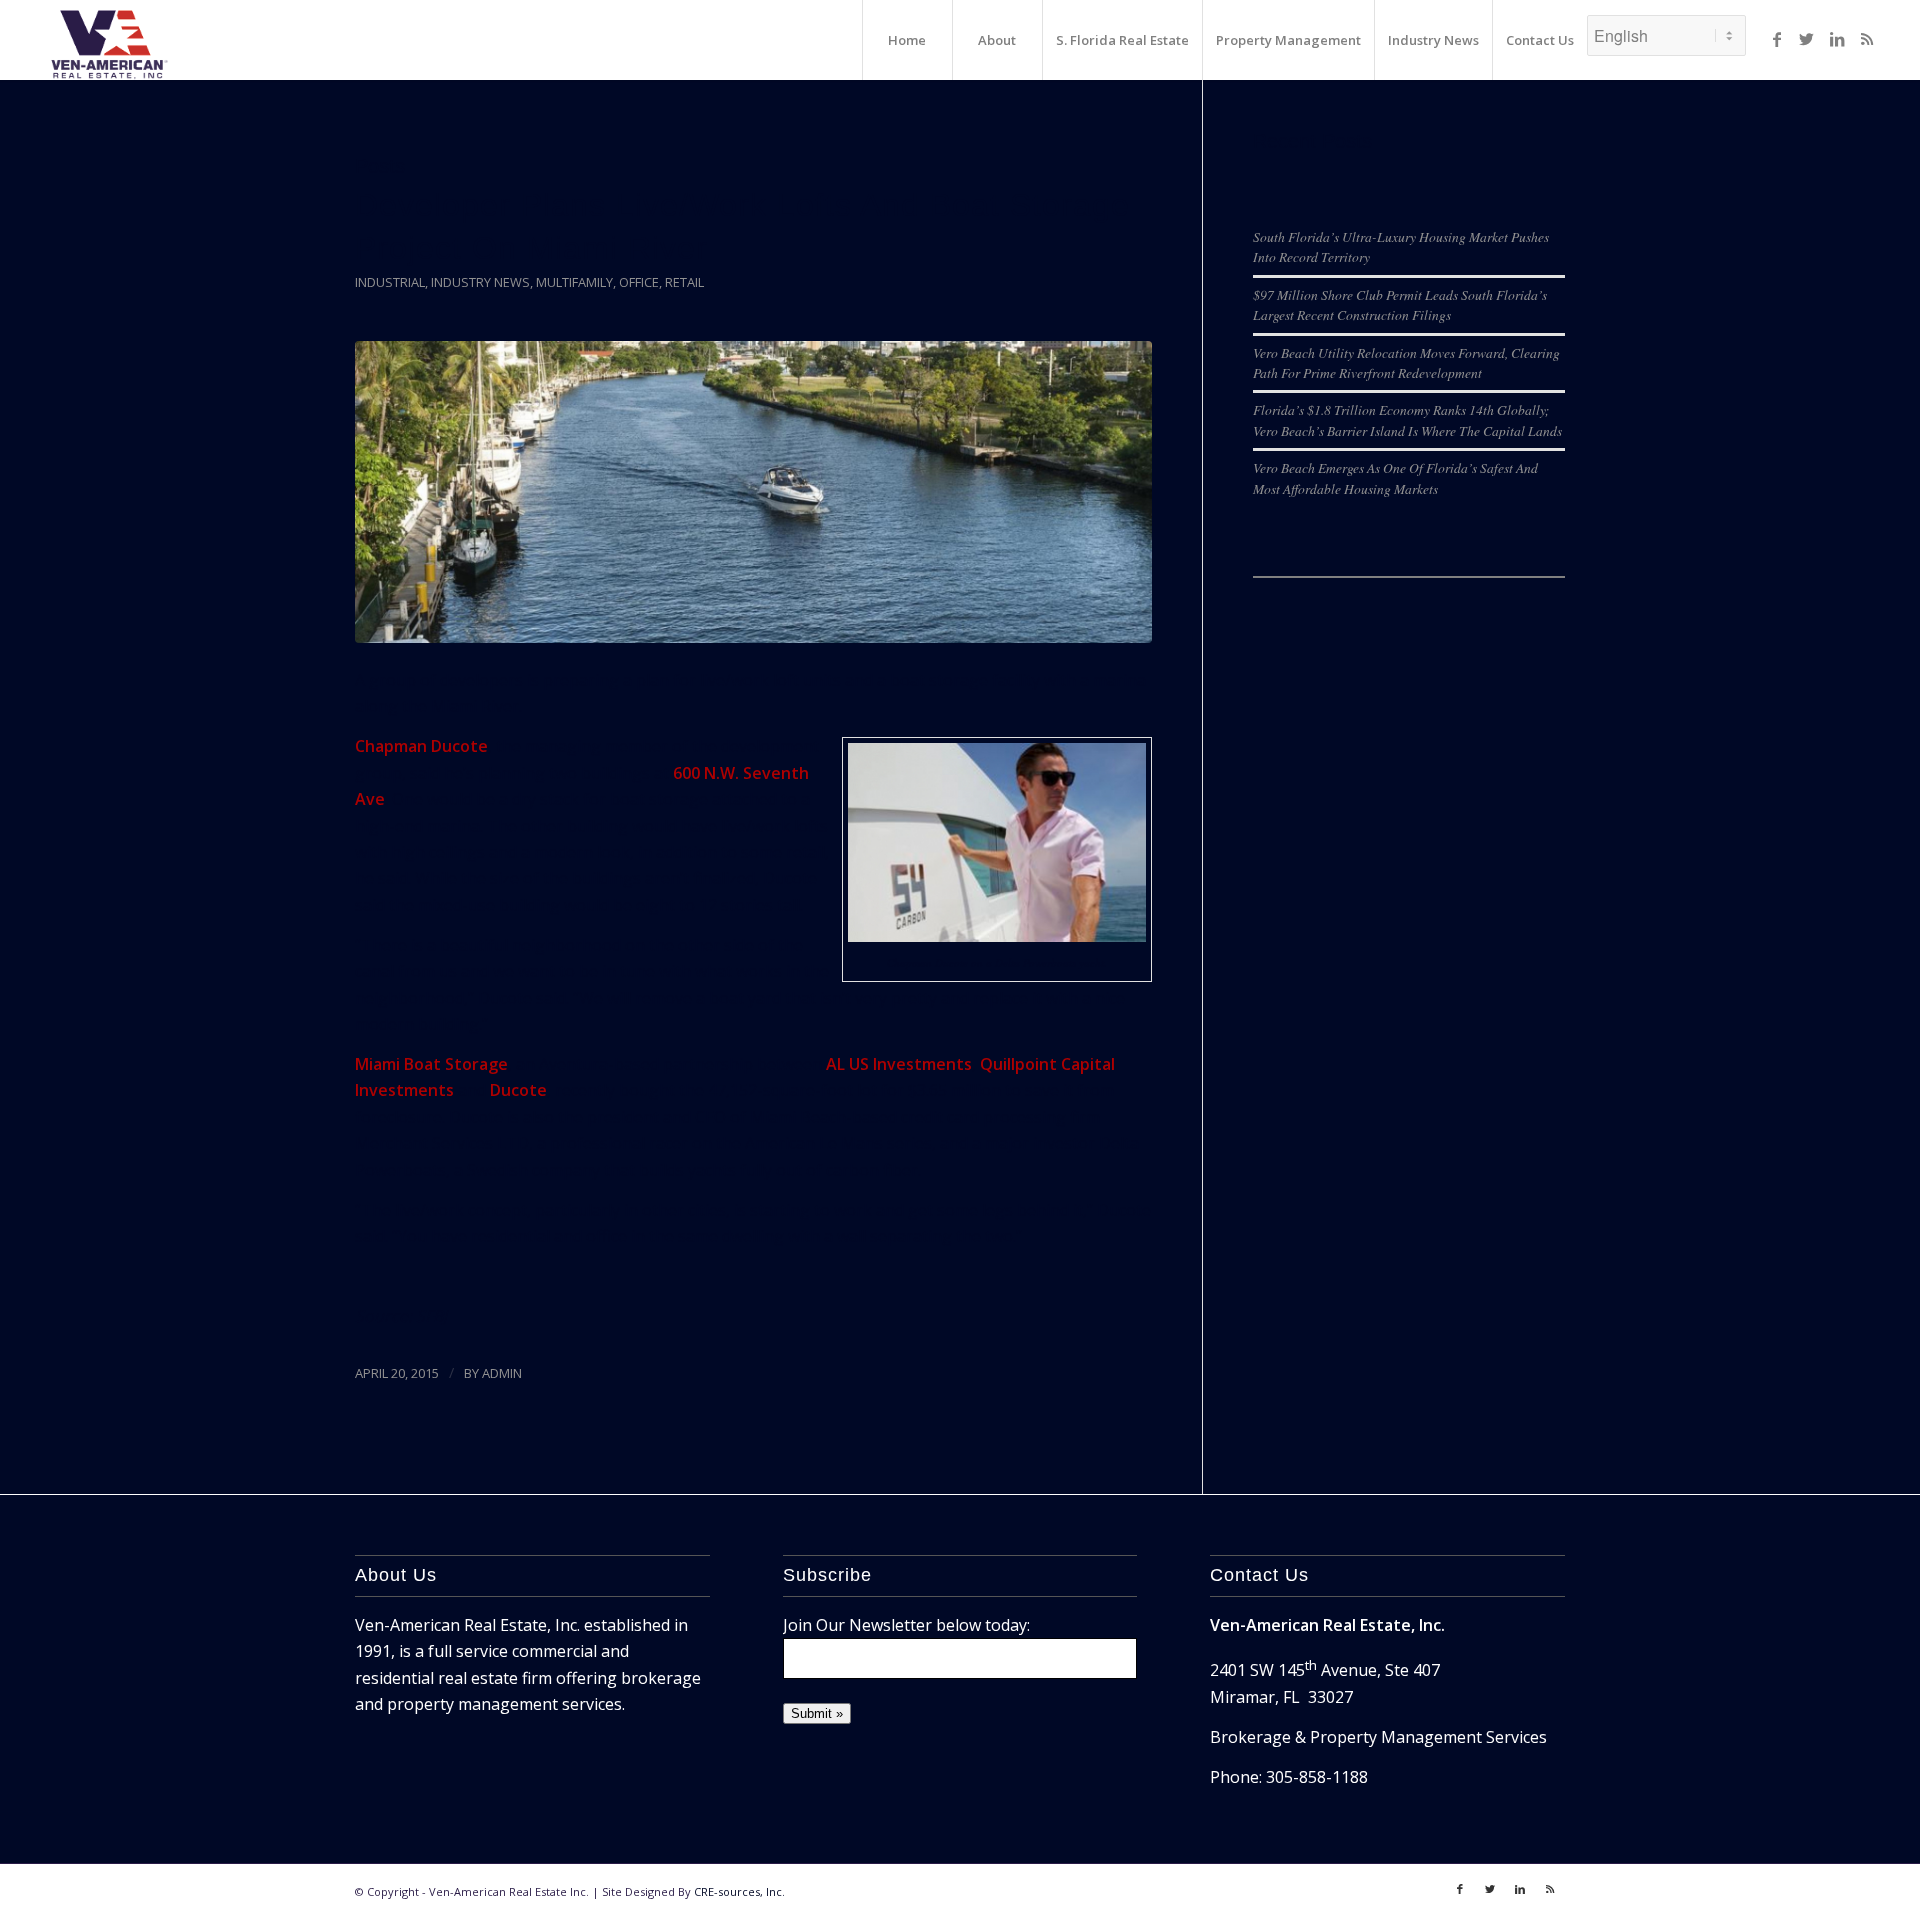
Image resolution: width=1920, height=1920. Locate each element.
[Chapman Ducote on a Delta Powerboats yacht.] (753, 492)
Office (639, 282)
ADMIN (502, 1373)
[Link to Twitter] (1807, 39)
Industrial (390, 282)
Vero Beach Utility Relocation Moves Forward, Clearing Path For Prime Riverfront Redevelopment (1406, 362)
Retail (684, 282)
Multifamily (574, 282)
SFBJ (431, 1316)
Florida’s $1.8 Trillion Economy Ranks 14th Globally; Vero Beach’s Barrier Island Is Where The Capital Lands (1407, 419)
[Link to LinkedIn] (1837, 39)
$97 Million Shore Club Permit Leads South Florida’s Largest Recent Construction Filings (1400, 304)
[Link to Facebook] (1777, 39)
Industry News (480, 282)
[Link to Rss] (1867, 39)
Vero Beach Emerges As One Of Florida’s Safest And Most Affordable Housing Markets (1395, 477)
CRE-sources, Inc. (739, 1891)
